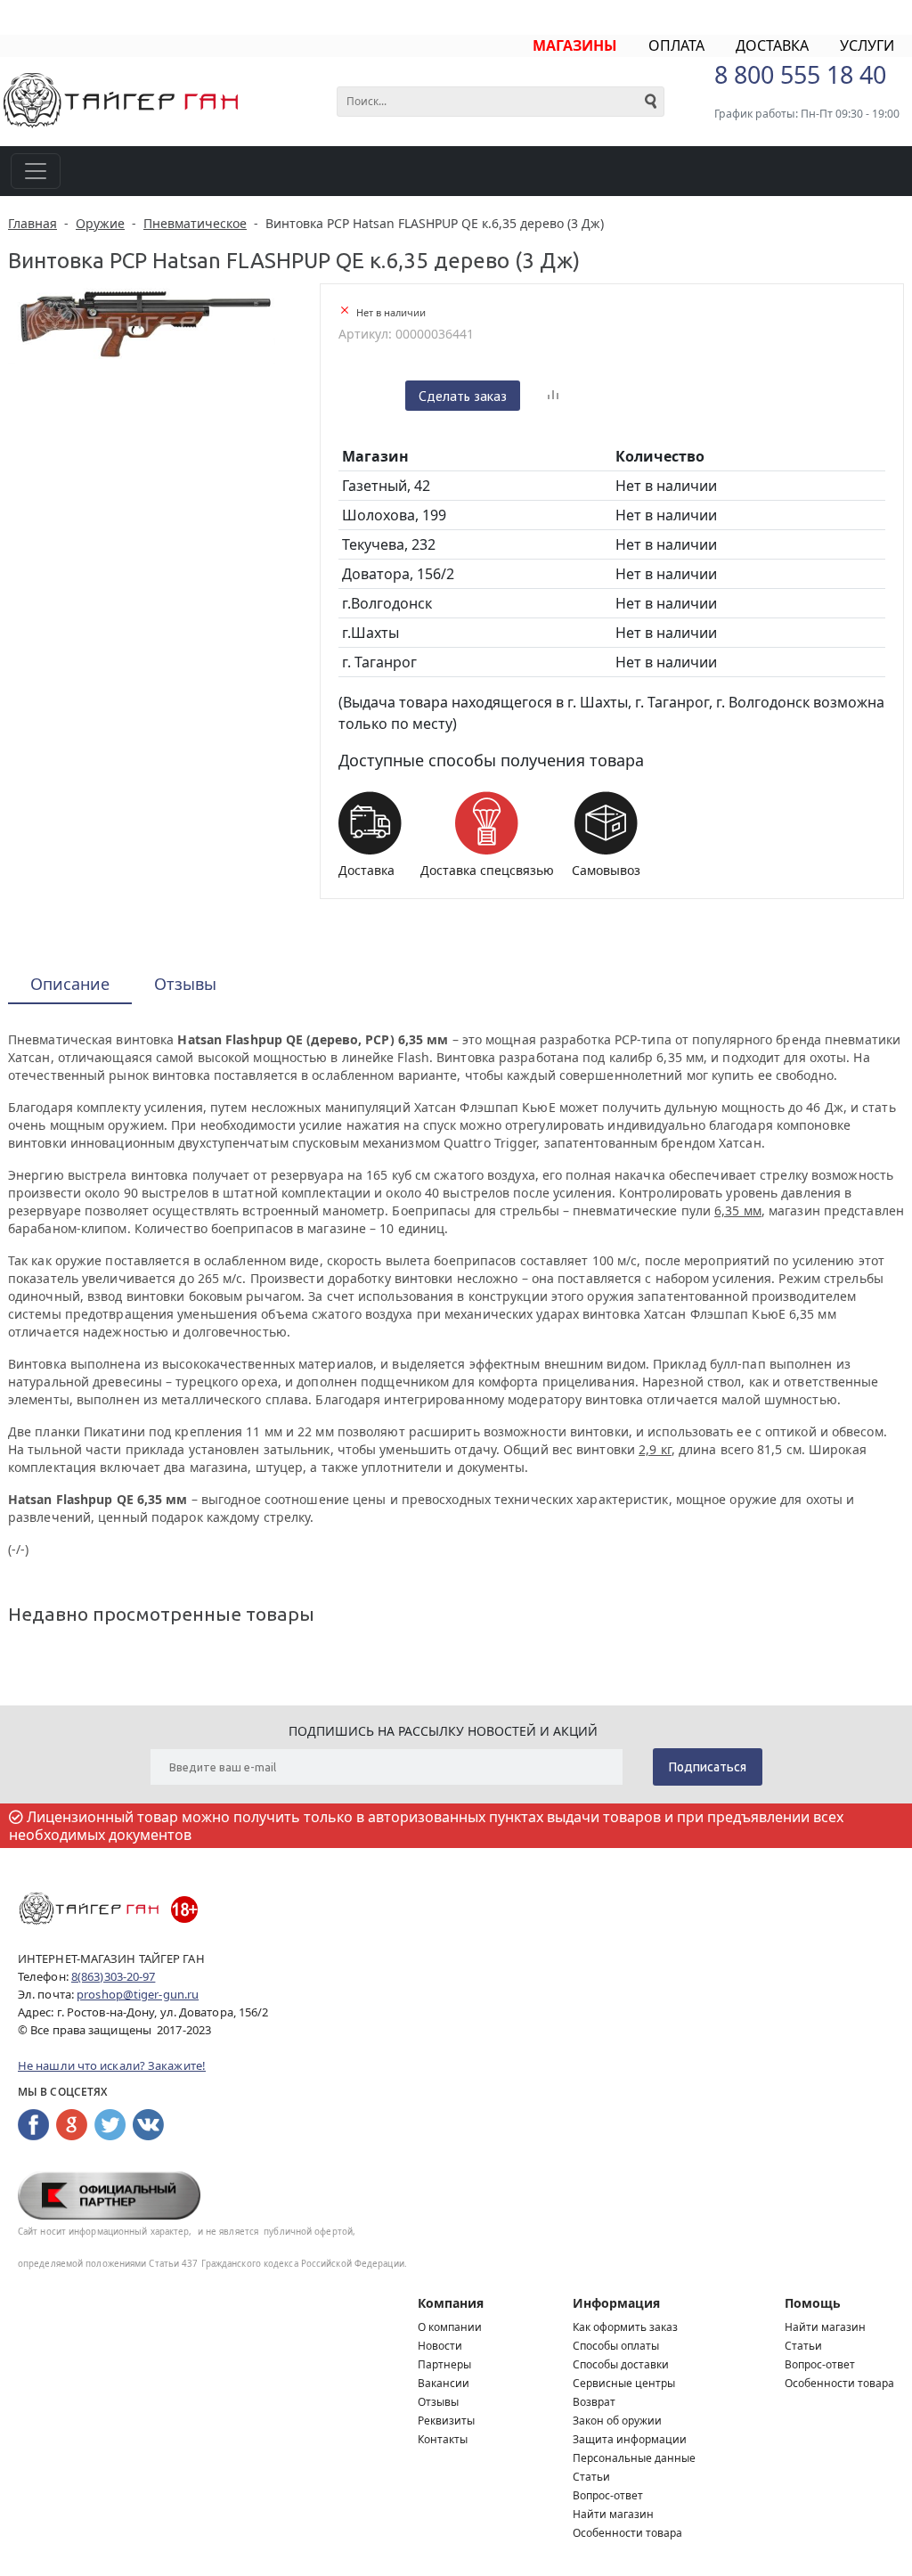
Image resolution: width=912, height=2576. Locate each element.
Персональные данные (634, 2458)
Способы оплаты (616, 2346)
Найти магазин (613, 2514)
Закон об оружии (617, 2421)
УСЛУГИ (867, 45)
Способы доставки (621, 2364)
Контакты (443, 2439)
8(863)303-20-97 (114, 1976)
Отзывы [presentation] (185, 984)
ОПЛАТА (676, 45)
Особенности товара (627, 2533)
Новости (440, 2346)
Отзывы (438, 2402)
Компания (451, 2303)
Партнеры (444, 2364)
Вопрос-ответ (608, 2495)
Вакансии (444, 2383)
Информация (616, 2303)
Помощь (813, 2303)
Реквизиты (446, 2421)
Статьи (591, 2477)
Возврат (594, 2402)
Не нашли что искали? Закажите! (112, 2065)
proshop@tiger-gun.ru (138, 1994)
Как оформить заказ (625, 2327)
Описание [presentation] (70, 984)
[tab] (70, 985)
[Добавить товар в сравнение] (553, 396)
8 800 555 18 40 (800, 74)
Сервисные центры (624, 2383)
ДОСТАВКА (772, 45)
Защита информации (630, 2439)
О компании (450, 2327)
